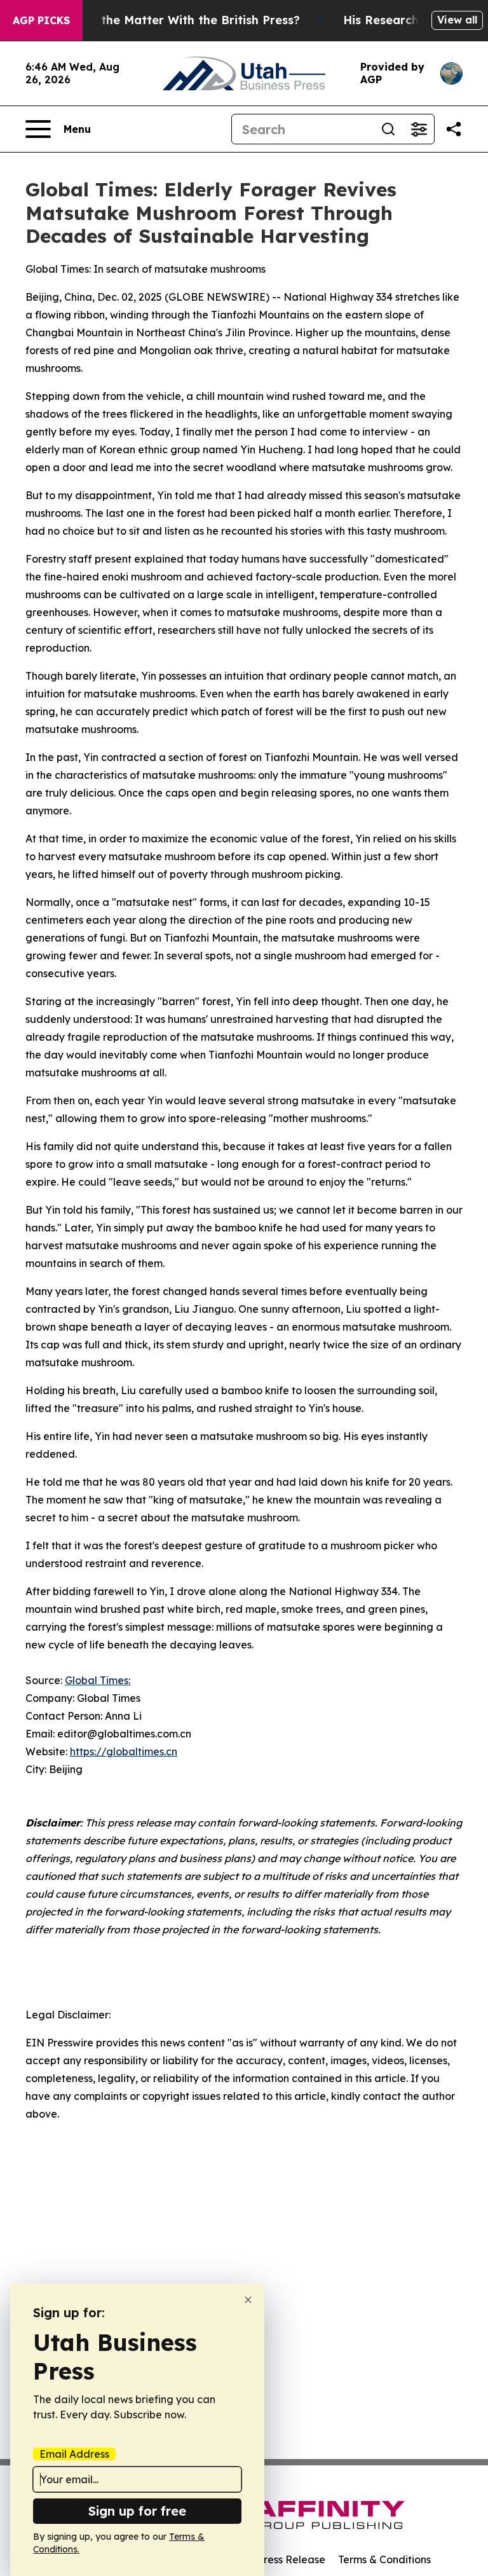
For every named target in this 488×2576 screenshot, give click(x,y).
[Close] (248, 2300)
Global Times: (98, 1680)
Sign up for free (137, 2511)
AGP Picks (41, 20)
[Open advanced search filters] (419, 129)
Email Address (74, 2454)
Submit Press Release (273, 2559)
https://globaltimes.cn (124, 1751)
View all (457, 20)
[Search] (388, 129)
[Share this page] (454, 129)
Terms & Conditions (384, 2559)
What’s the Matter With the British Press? (179, 20)
